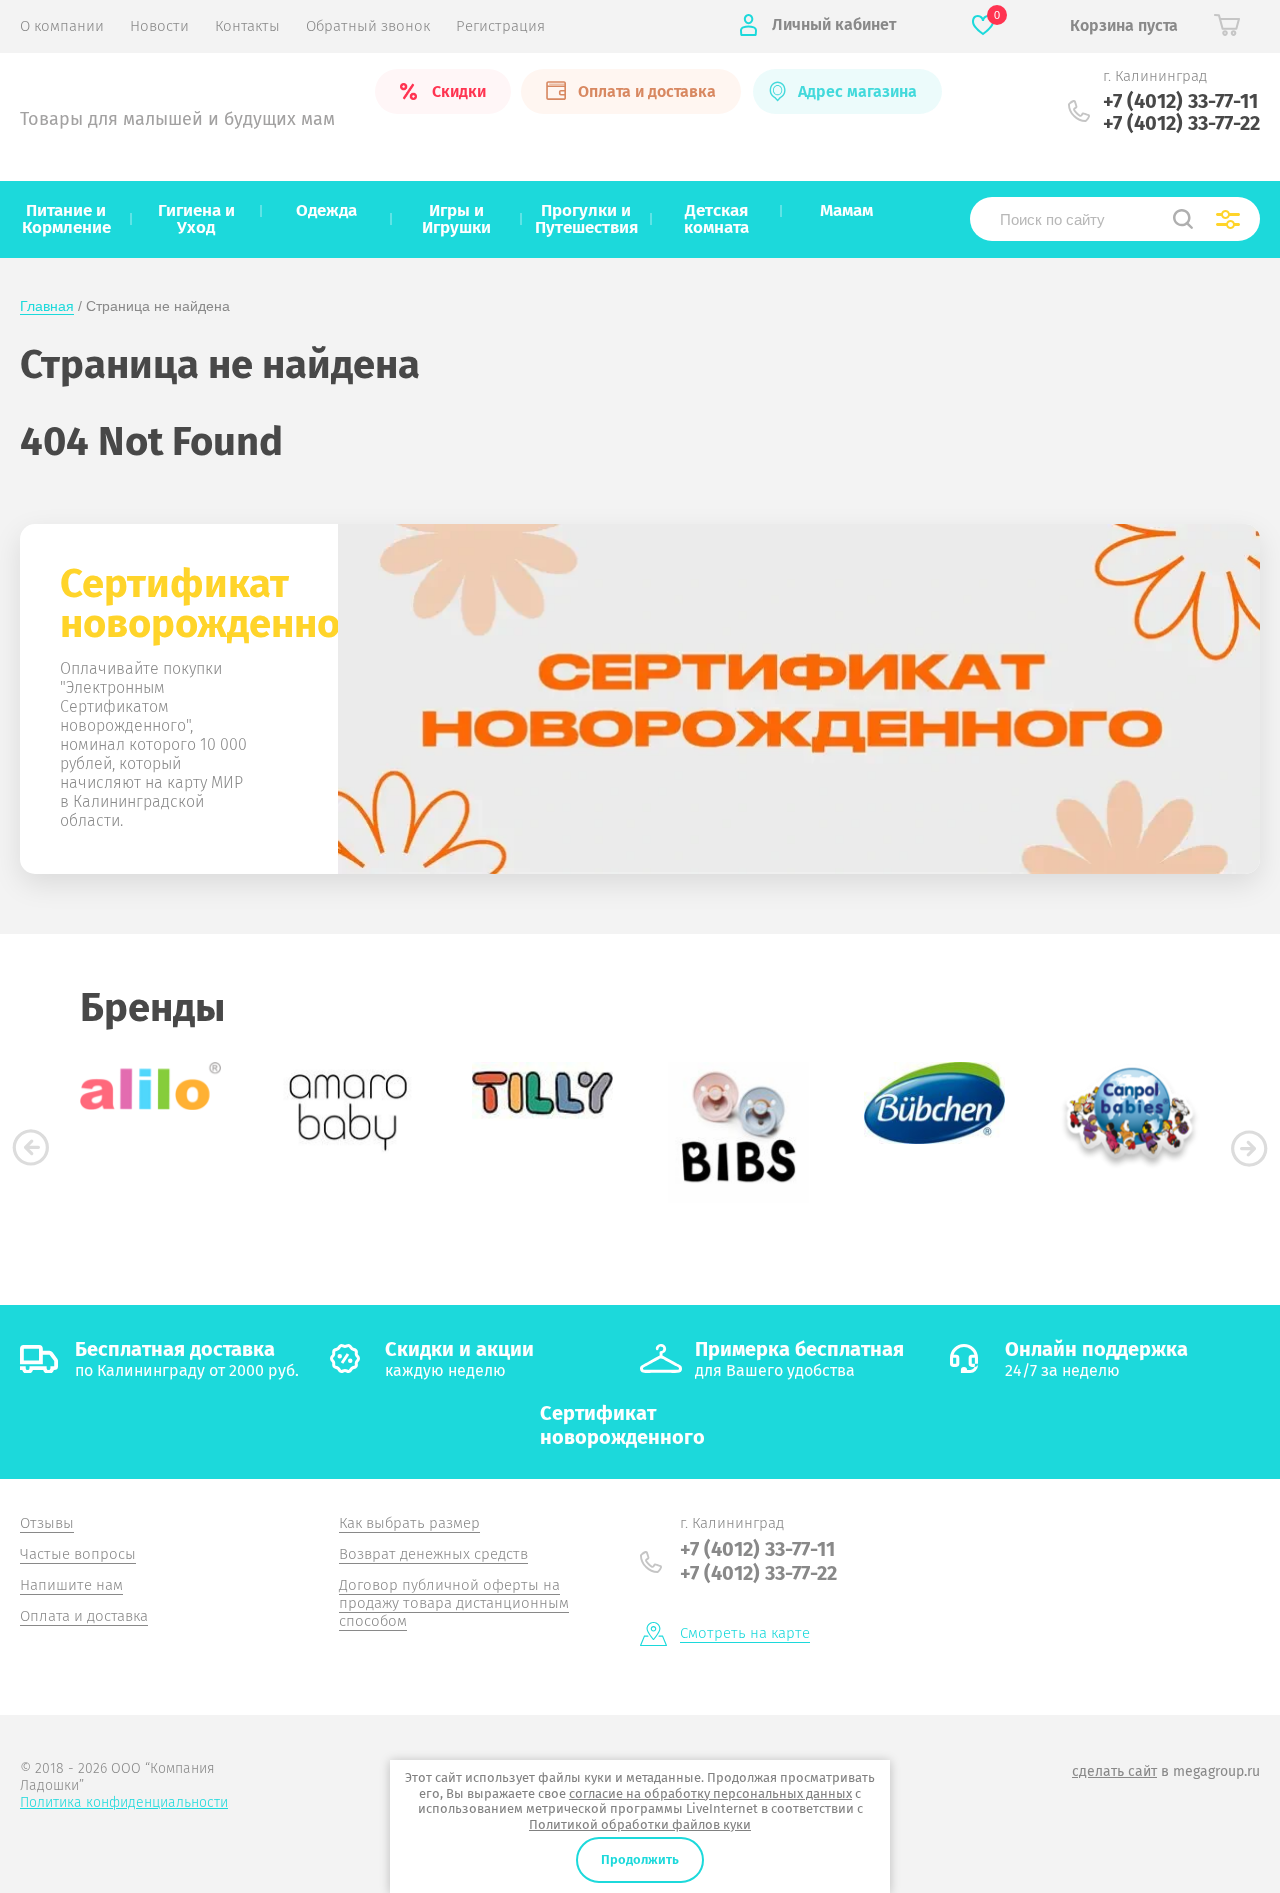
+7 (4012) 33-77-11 (1180, 101)
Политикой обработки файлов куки (640, 1824)
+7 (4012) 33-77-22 (1181, 123)
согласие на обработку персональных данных (710, 1793)
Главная (47, 306)
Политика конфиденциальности (124, 1802)
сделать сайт (1114, 1771)
